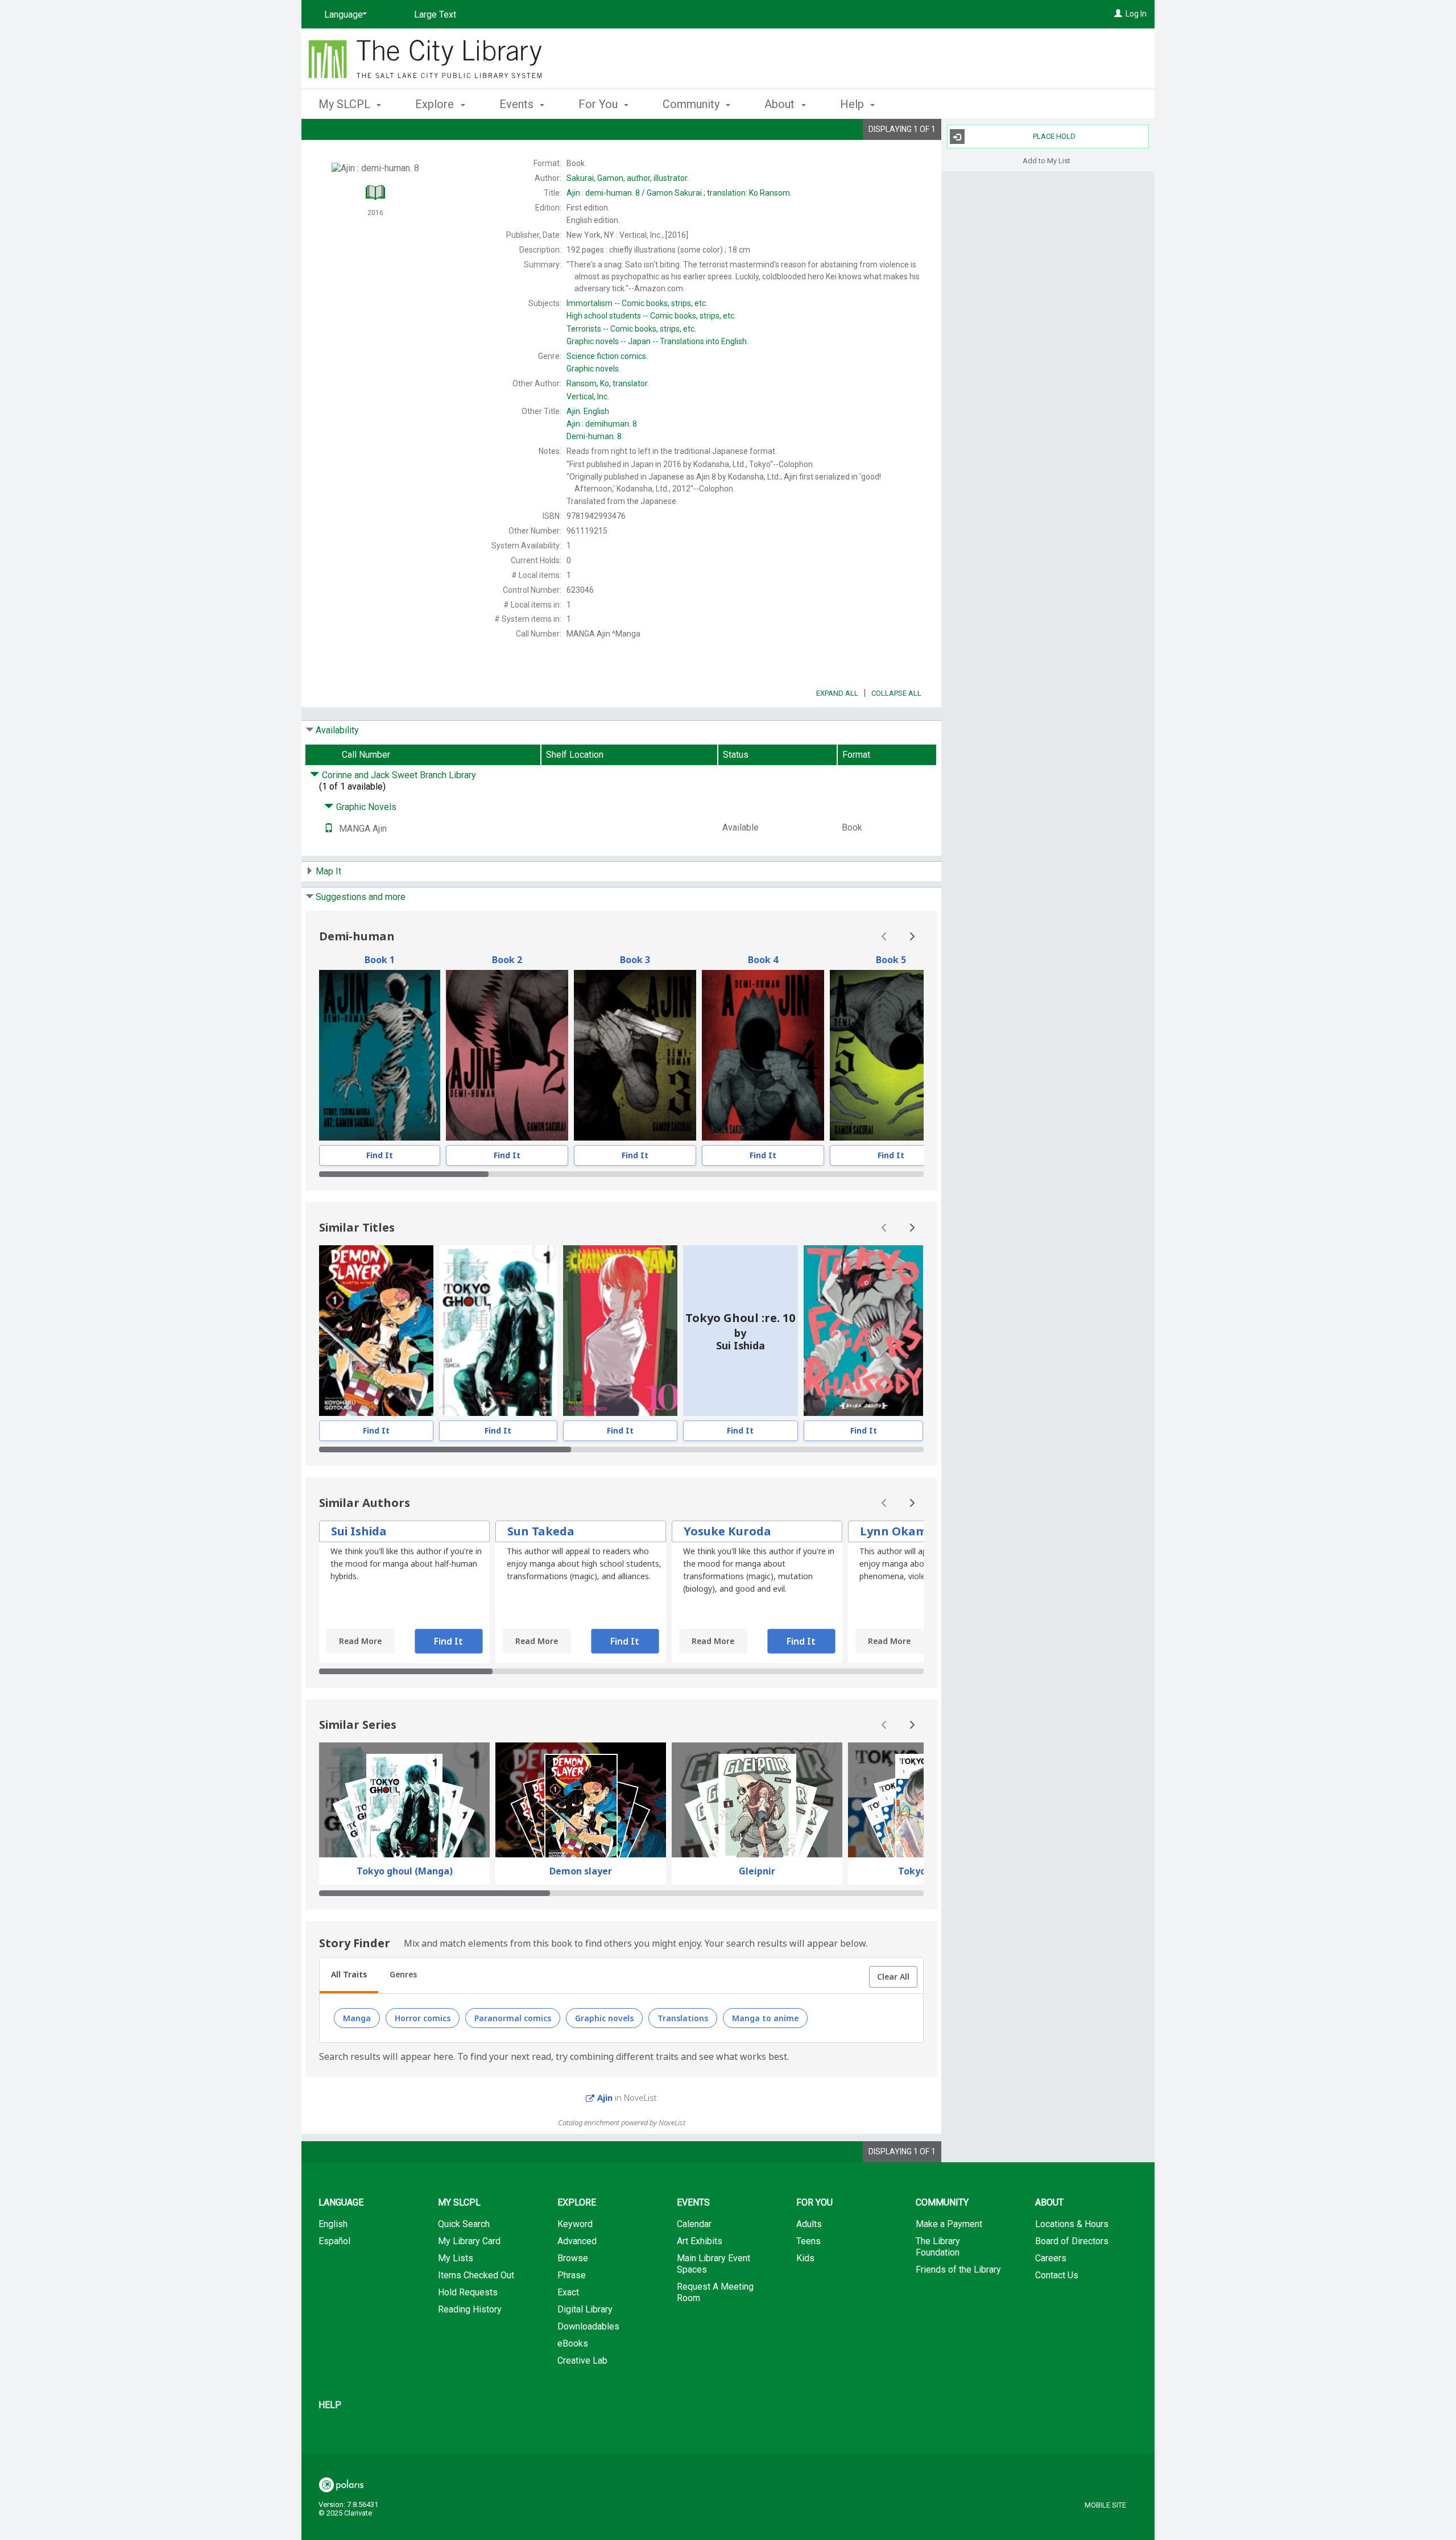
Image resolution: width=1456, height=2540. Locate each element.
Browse (573, 2258)
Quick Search (464, 2224)
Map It (328, 871)
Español (334, 2241)
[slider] (621, 1174)
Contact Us (1057, 2275)
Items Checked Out (476, 2275)
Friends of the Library (958, 2270)
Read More (360, 1641)
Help (330, 2405)
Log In (1136, 14)
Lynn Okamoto (904, 1531)
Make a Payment (949, 2224)
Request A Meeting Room (715, 2292)
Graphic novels (604, 2017)
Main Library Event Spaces (713, 2264)
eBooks (573, 2343)
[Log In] (1118, 14)
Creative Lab (582, 2361)
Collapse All (896, 693)
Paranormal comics (513, 2017)
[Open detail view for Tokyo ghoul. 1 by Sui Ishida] (499, 1331)
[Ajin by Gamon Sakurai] (380, 1055)
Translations (683, 2017)
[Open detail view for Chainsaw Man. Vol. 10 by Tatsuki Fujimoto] (620, 1331)
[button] (893, 1977)
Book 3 (635, 960)
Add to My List (1046, 160)
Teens (808, 2241)
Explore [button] (436, 104)
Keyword (575, 2224)
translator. (608, 383)
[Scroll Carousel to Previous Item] (884, 936)
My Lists (456, 2258)
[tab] (349, 1976)
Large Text (435, 15)
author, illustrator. (628, 178)
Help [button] (853, 104)
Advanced (577, 2241)
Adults (809, 2224)
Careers (1051, 2258)
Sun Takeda (541, 1531)
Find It (380, 1155)
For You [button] (599, 104)
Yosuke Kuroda (727, 1531)
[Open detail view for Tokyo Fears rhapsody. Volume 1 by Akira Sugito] (863, 1331)
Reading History (470, 2309)
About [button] (781, 104)
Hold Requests (468, 2292)
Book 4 (763, 960)
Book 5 (891, 960)
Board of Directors (1072, 2241)
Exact (568, 2292)
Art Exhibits (700, 2241)
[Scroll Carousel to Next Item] (912, 936)
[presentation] (380, 1055)
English (588, 411)
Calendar (694, 2224)
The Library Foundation (938, 2247)
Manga (357, 2017)
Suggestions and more (361, 897)
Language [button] (341, 2202)
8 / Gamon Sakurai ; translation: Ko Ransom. (679, 193)
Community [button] (692, 104)
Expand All (837, 693)
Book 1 (380, 960)
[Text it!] (329, 829)
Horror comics (423, 2017)
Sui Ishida (359, 1531)
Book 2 (507, 960)
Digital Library (585, 2309)
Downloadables (588, 2326)
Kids (805, 2258)
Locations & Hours (1072, 2224)
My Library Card (469, 2241)
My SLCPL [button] (346, 104)
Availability (337, 730)
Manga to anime (765, 2017)
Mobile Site (1105, 2505)
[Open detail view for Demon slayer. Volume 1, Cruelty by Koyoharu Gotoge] (376, 1331)
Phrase (572, 2275)
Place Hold (1054, 136)
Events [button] (518, 104)
